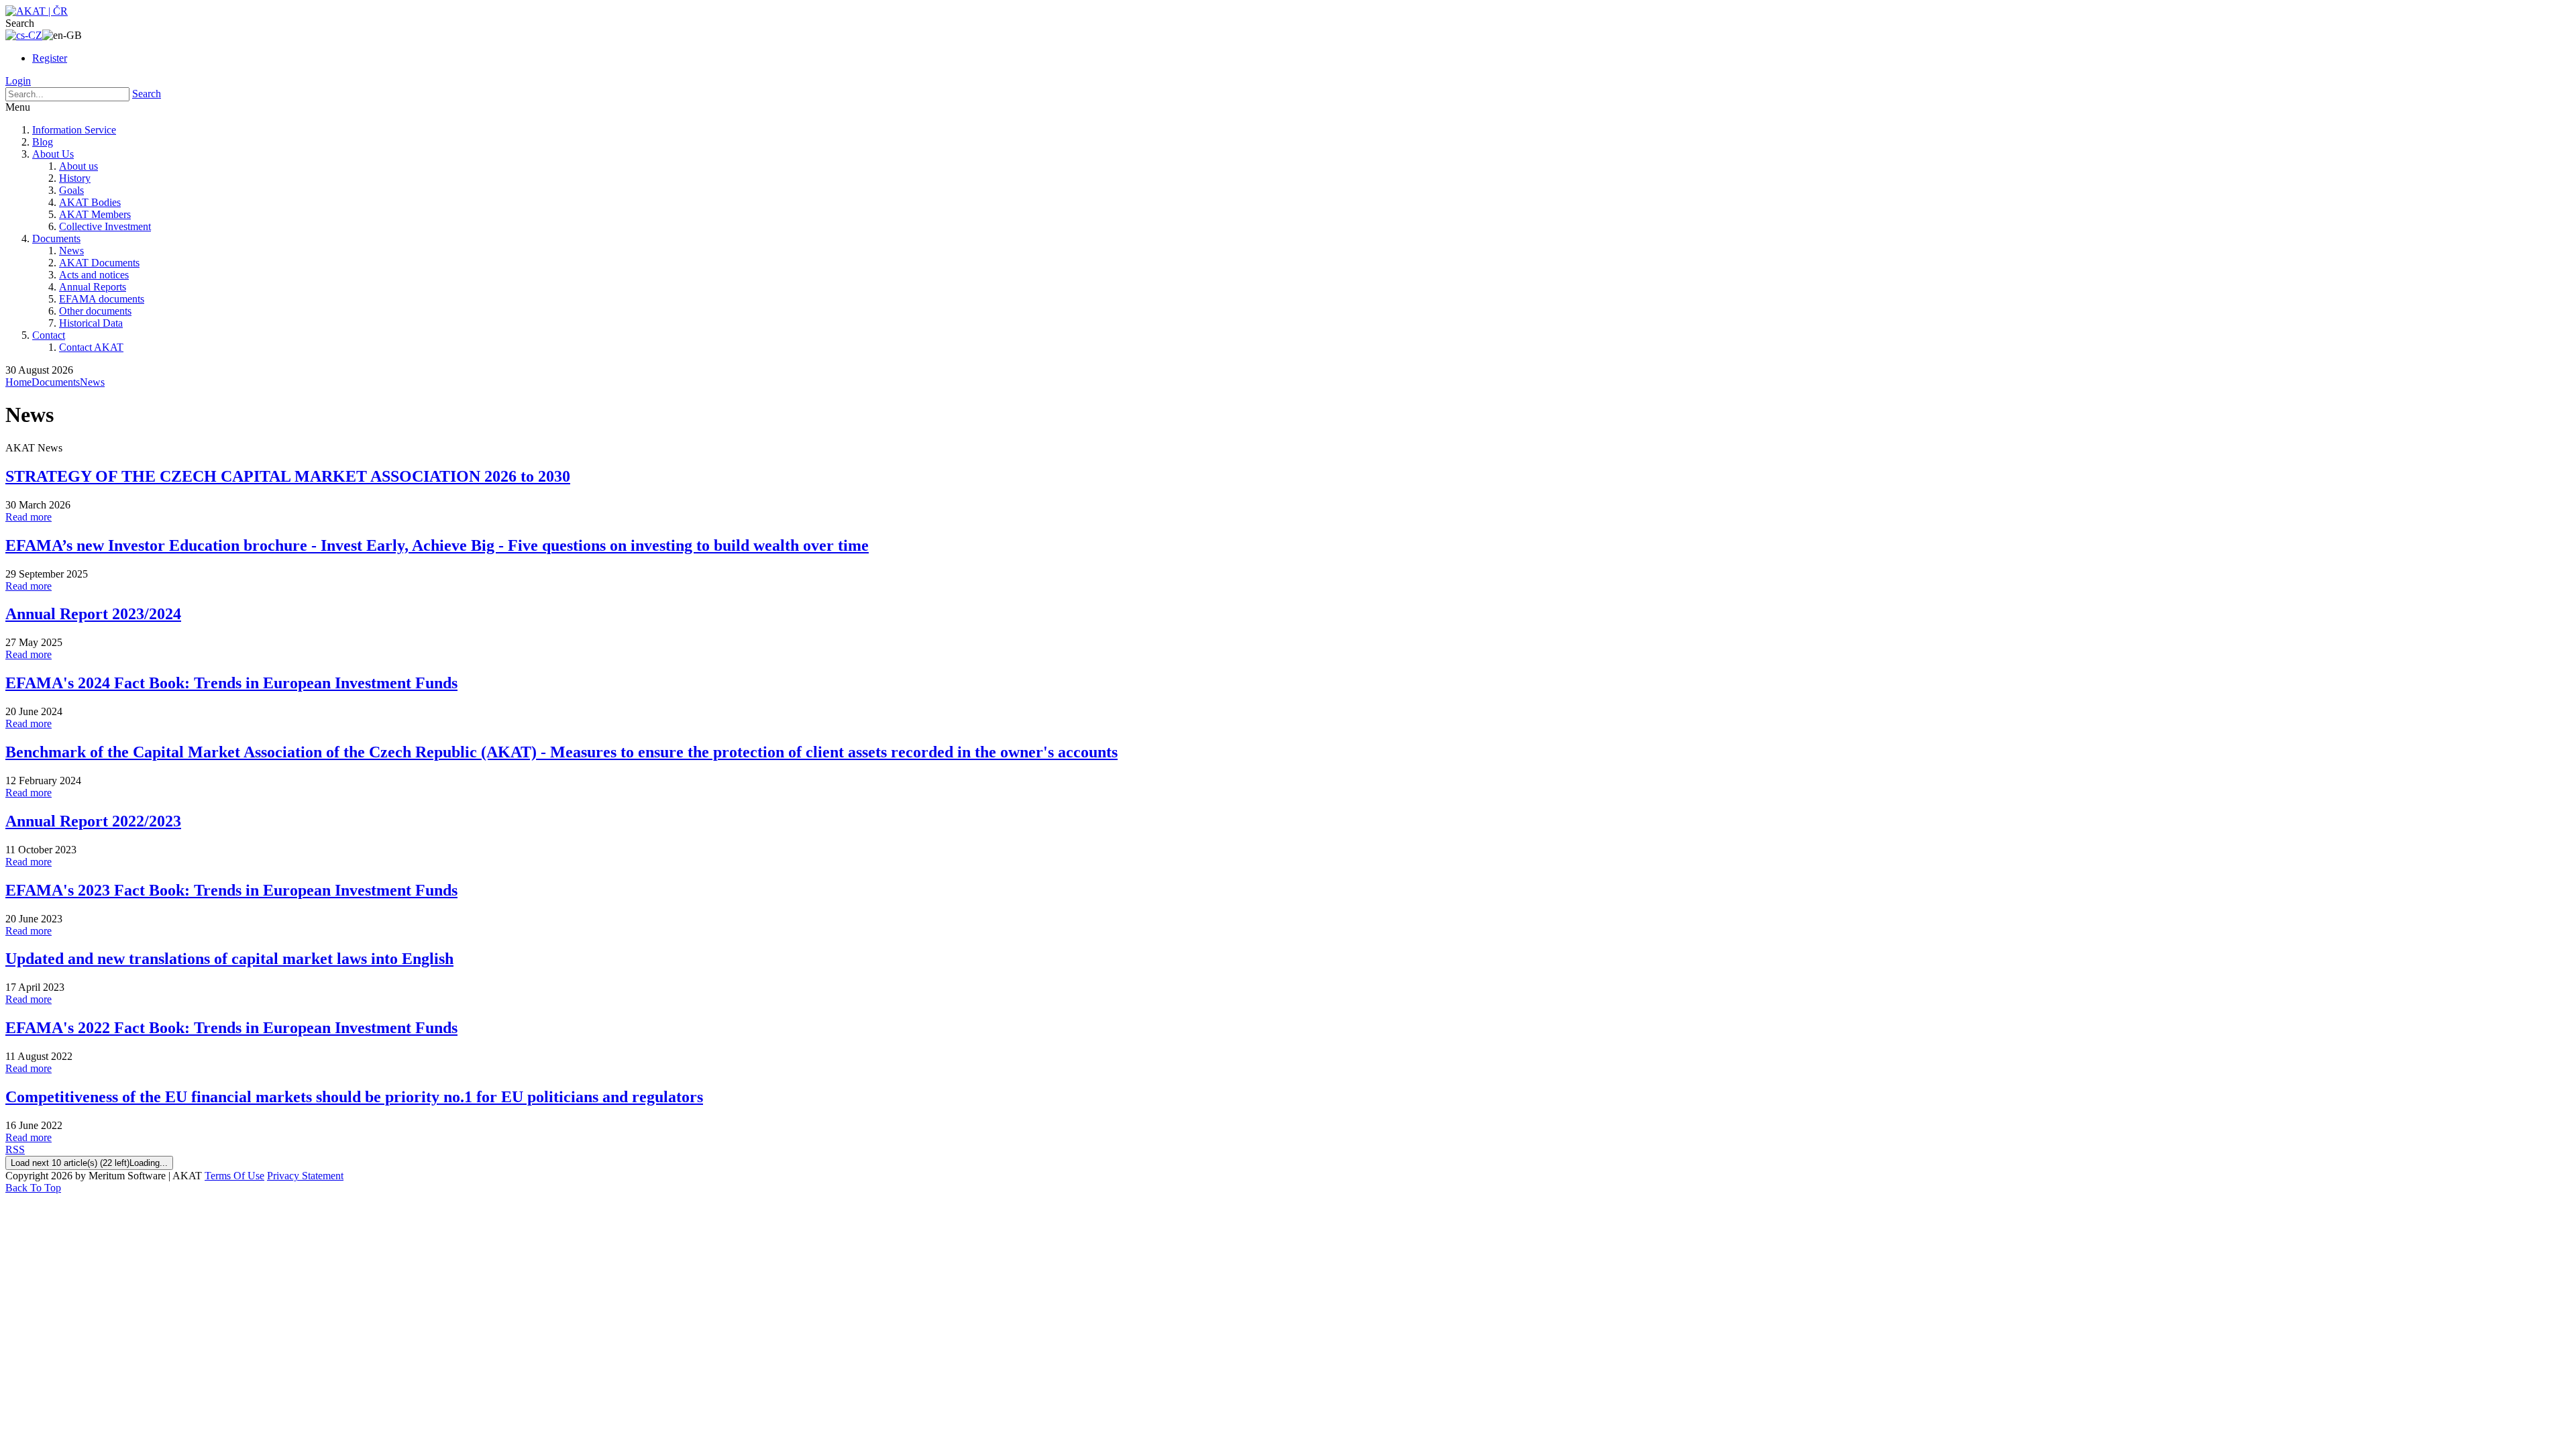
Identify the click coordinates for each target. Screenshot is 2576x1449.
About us (78, 166)
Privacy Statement (305, 1176)
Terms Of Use (234, 1176)
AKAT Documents (99, 263)
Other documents (95, 311)
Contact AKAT (91, 347)
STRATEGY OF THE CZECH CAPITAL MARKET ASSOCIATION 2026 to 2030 (288, 476)
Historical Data (91, 323)
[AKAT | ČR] (37, 11)
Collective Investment (105, 226)
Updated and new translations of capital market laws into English (229, 959)
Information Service (74, 130)
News (71, 251)
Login (18, 81)
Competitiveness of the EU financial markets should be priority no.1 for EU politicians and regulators (354, 1097)
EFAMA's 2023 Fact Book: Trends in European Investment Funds (231, 890)
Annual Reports (93, 287)
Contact (49, 335)
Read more (29, 517)
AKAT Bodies (90, 202)
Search (147, 94)
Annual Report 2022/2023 (93, 821)
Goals (71, 190)
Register (50, 58)
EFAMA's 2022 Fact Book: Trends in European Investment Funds (231, 1028)
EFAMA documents (102, 299)
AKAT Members (95, 214)
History (75, 178)
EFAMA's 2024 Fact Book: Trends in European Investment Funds (231, 683)
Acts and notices (94, 275)
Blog (43, 142)
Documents (56, 238)
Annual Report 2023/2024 (93, 614)
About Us (53, 154)
